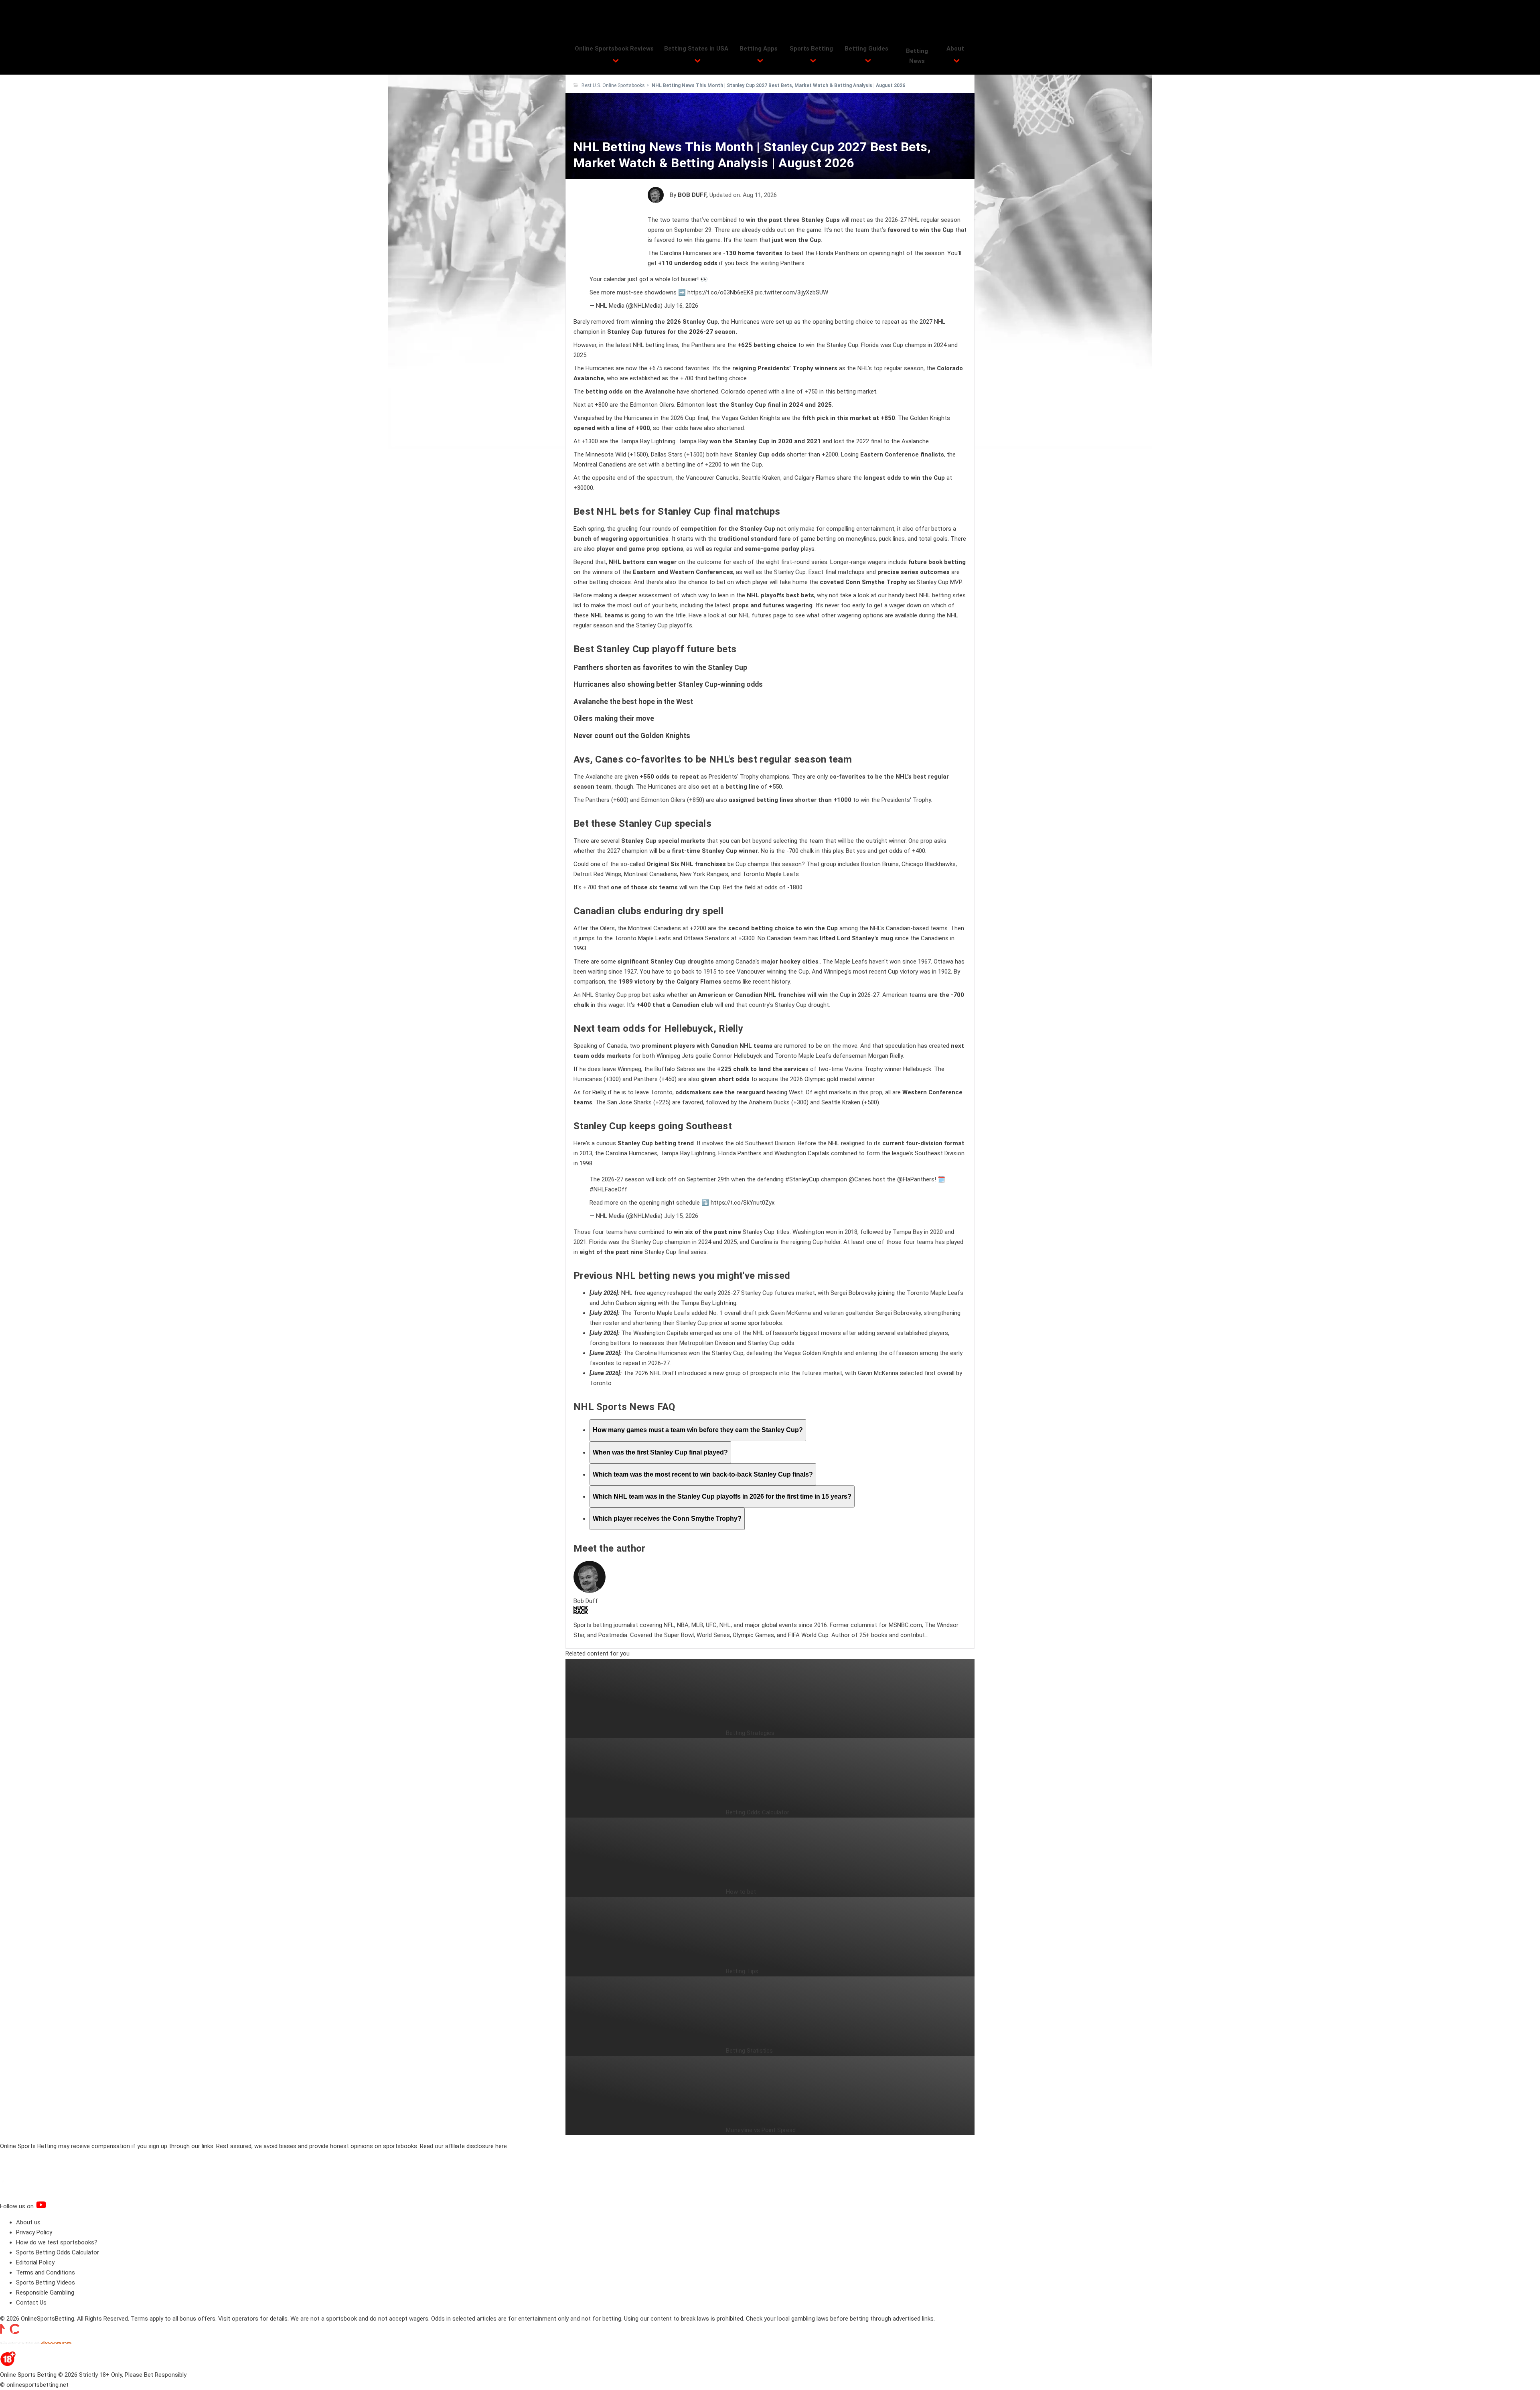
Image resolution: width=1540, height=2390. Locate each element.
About (955, 49)
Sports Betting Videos (46, 2282)
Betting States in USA (696, 49)
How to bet (741, 1892)
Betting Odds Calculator (758, 1812)
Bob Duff (692, 195)
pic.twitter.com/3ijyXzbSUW (792, 292)
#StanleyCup (802, 1179)
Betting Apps (759, 49)
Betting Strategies (750, 1733)
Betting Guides (866, 49)
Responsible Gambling (45, 2293)
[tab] (698, 1430)
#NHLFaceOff (608, 1189)
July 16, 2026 (681, 306)
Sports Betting (811, 49)
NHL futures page (762, 615)
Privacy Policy (34, 2232)
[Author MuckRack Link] (581, 1612)
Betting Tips (742, 1971)
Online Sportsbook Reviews (614, 49)
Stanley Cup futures (636, 332)
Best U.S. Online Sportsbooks (613, 85)
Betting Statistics (749, 2051)
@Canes (860, 1179)
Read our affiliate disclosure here (463, 2146)
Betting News (917, 56)
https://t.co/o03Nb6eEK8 (720, 292)
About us (28, 2222)
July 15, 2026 (681, 1216)
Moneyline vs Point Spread (761, 2130)
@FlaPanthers (916, 1179)
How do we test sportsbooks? (57, 2242)
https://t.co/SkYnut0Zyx (743, 1203)
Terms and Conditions (46, 2272)
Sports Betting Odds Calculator (58, 2252)
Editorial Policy (35, 2262)
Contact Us (31, 2303)
